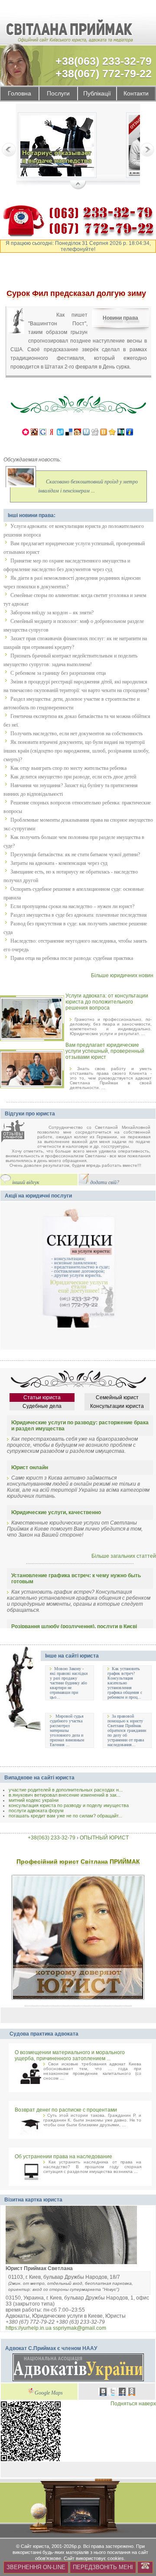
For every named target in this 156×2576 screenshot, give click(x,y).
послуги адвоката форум (36, 1811)
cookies (116, 2558)
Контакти (136, 94)
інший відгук (26, 1183)
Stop (78, 185)
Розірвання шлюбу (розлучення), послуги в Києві (74, 1626)
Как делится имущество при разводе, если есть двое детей (73, 777)
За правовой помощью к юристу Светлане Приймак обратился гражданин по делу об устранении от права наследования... (127, 1730)
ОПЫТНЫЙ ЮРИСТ (104, 1838)
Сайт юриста (35, 2546)
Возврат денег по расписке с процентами (66, 2110)
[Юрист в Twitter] (113, 2393)
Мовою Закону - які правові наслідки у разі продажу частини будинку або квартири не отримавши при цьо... (69, 1683)
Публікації (97, 94)
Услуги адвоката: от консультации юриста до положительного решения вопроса (107, 1002)
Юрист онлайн (30, 1467)
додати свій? (105, 1183)
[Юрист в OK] (132, 2393)
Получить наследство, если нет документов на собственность (76, 734)
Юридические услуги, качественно (56, 1512)
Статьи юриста (42, 1398)
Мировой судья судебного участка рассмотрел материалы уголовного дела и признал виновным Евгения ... (67, 1730)
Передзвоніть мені (103, 2567)
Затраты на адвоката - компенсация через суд (59, 863)
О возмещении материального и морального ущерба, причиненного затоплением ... (70, 2055)
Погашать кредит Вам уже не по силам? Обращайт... (65, 1816)
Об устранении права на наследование (63, 2157)
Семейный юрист (117, 1398)
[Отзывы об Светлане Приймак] (19, 1132)
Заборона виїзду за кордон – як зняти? (52, 613)
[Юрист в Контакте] (103, 2393)
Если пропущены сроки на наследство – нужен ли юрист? (72, 906)
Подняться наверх (133, 2404)
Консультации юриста (117, 1406)
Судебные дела (42, 1406)
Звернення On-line (36, 2567)
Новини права (120, 318)
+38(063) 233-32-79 (104, 61)
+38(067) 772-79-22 (104, 73)
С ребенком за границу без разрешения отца (58, 673)
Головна (19, 94)
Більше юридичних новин (122, 975)
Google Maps (49, 2393)
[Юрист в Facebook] (122, 2393)
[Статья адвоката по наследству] (57, 147)
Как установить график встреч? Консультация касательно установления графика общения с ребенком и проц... (125, 1683)
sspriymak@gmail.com (80, 2328)
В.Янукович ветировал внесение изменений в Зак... (65, 1795)
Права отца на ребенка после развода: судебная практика (72, 958)
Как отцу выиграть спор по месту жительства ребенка (68, 768)
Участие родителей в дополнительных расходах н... (66, 1790)
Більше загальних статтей (124, 1556)
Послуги (58, 94)
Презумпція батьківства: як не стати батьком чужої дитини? (75, 854)
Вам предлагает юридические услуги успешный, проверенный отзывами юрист (105, 1051)
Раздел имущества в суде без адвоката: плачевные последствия (79, 915)
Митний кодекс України (34, 1800)
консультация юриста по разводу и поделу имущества (69, 1805)
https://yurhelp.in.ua (29, 2328)
